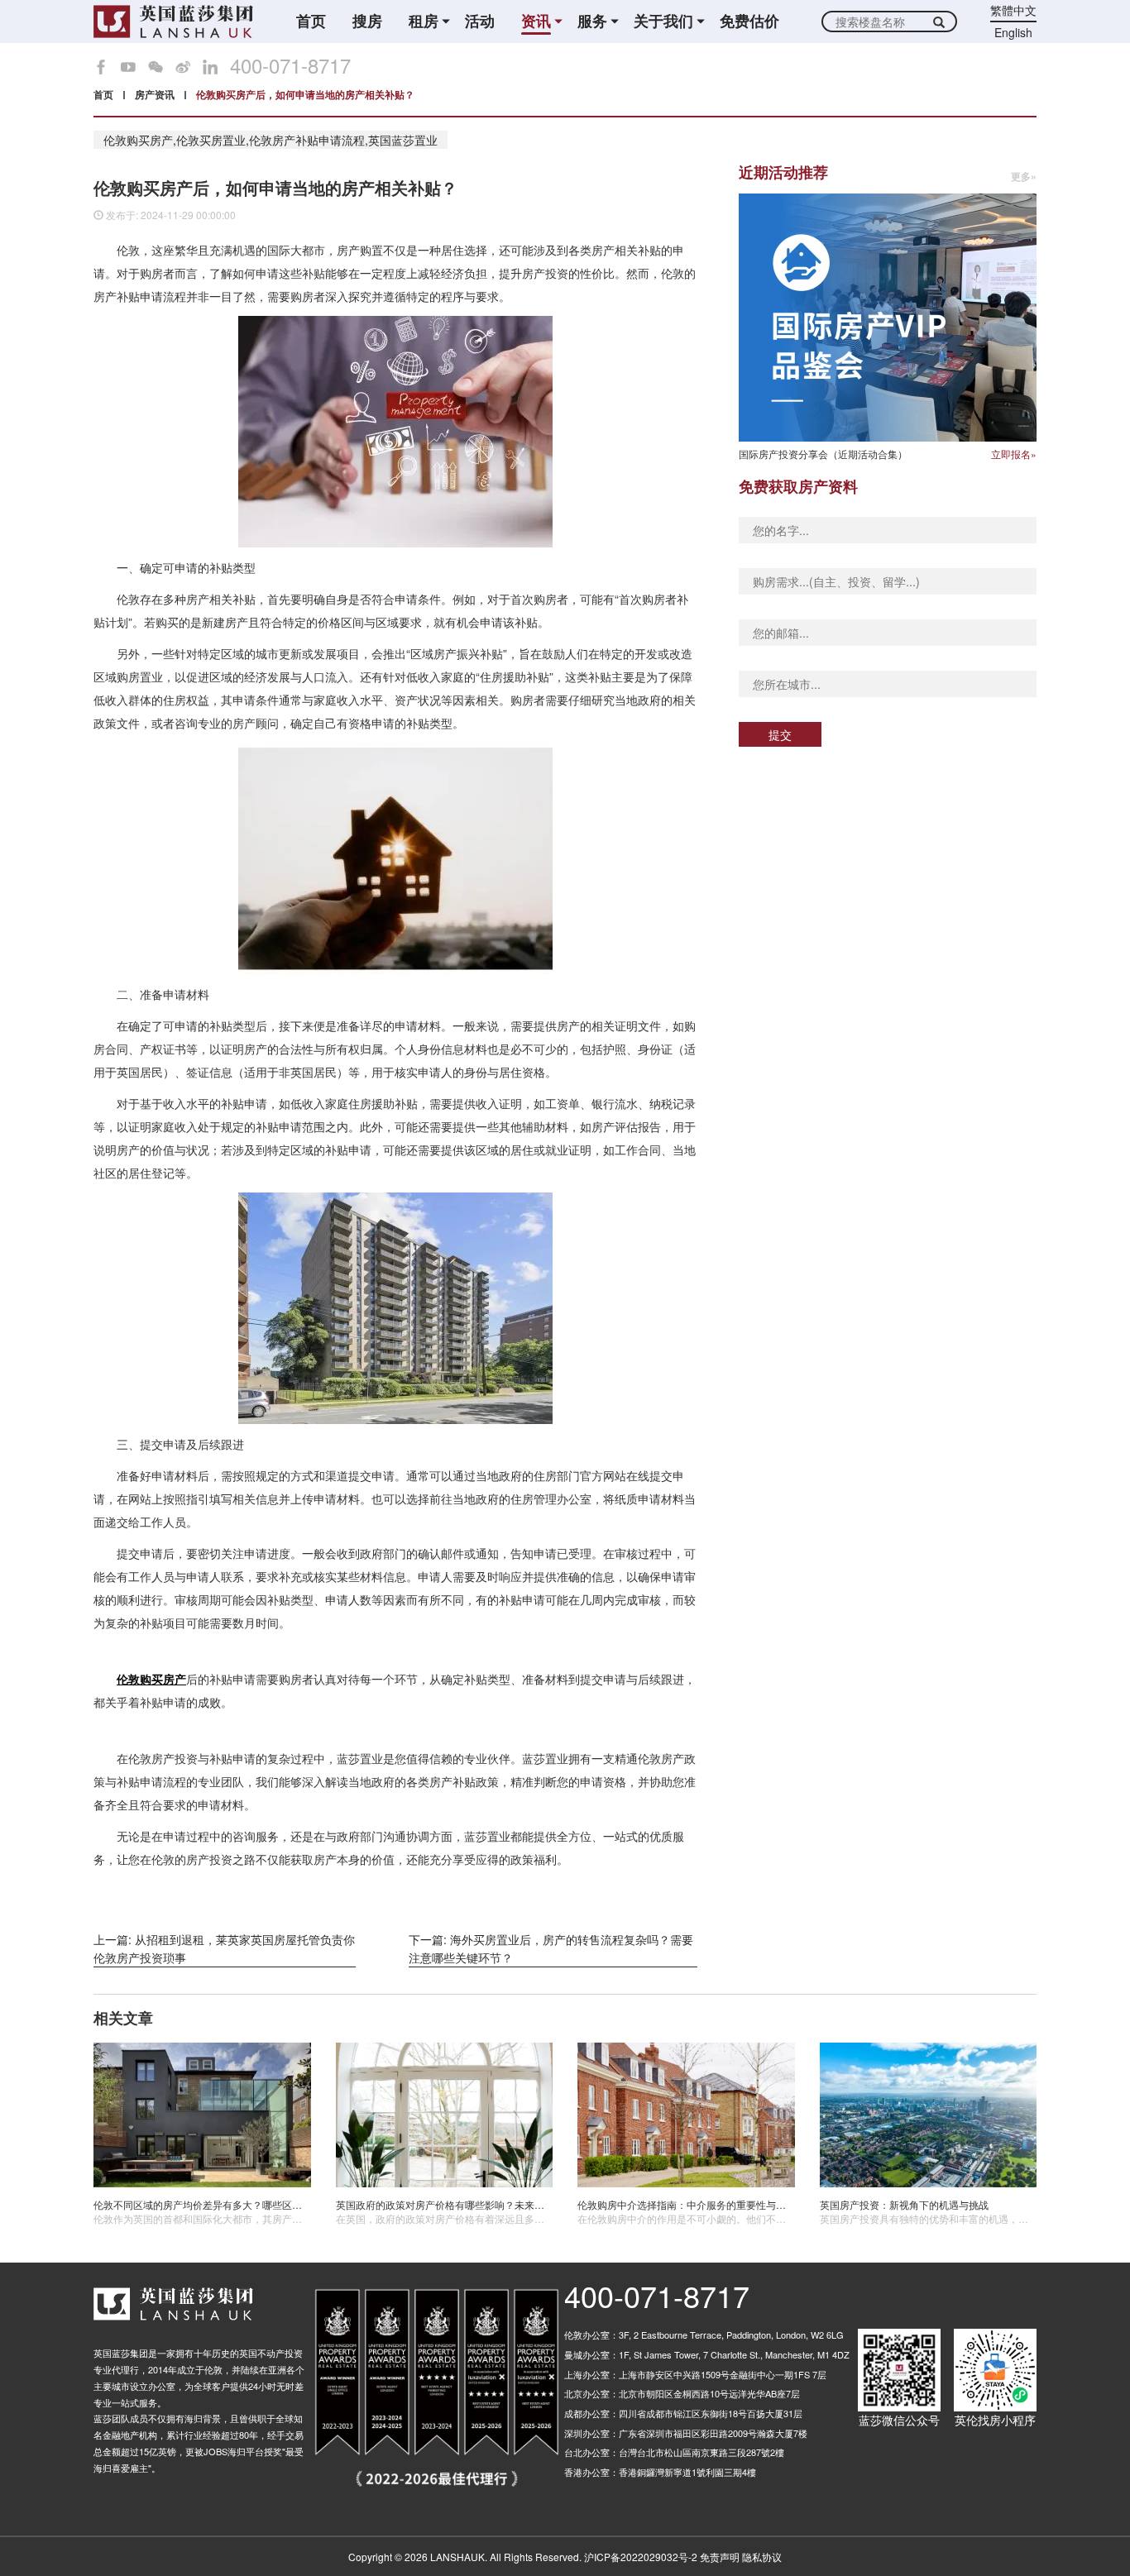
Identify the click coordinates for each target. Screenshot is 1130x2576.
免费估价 (749, 21)
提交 (780, 734)
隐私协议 (762, 2557)
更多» (1024, 177)
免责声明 (720, 2557)
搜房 (367, 21)
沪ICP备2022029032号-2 (641, 2557)
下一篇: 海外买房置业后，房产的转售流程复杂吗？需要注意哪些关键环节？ (551, 1948)
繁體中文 (1013, 10)
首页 (311, 21)
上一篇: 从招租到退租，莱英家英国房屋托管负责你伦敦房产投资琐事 (224, 1948)
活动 (480, 21)
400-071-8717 (290, 65)
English (1013, 32)
